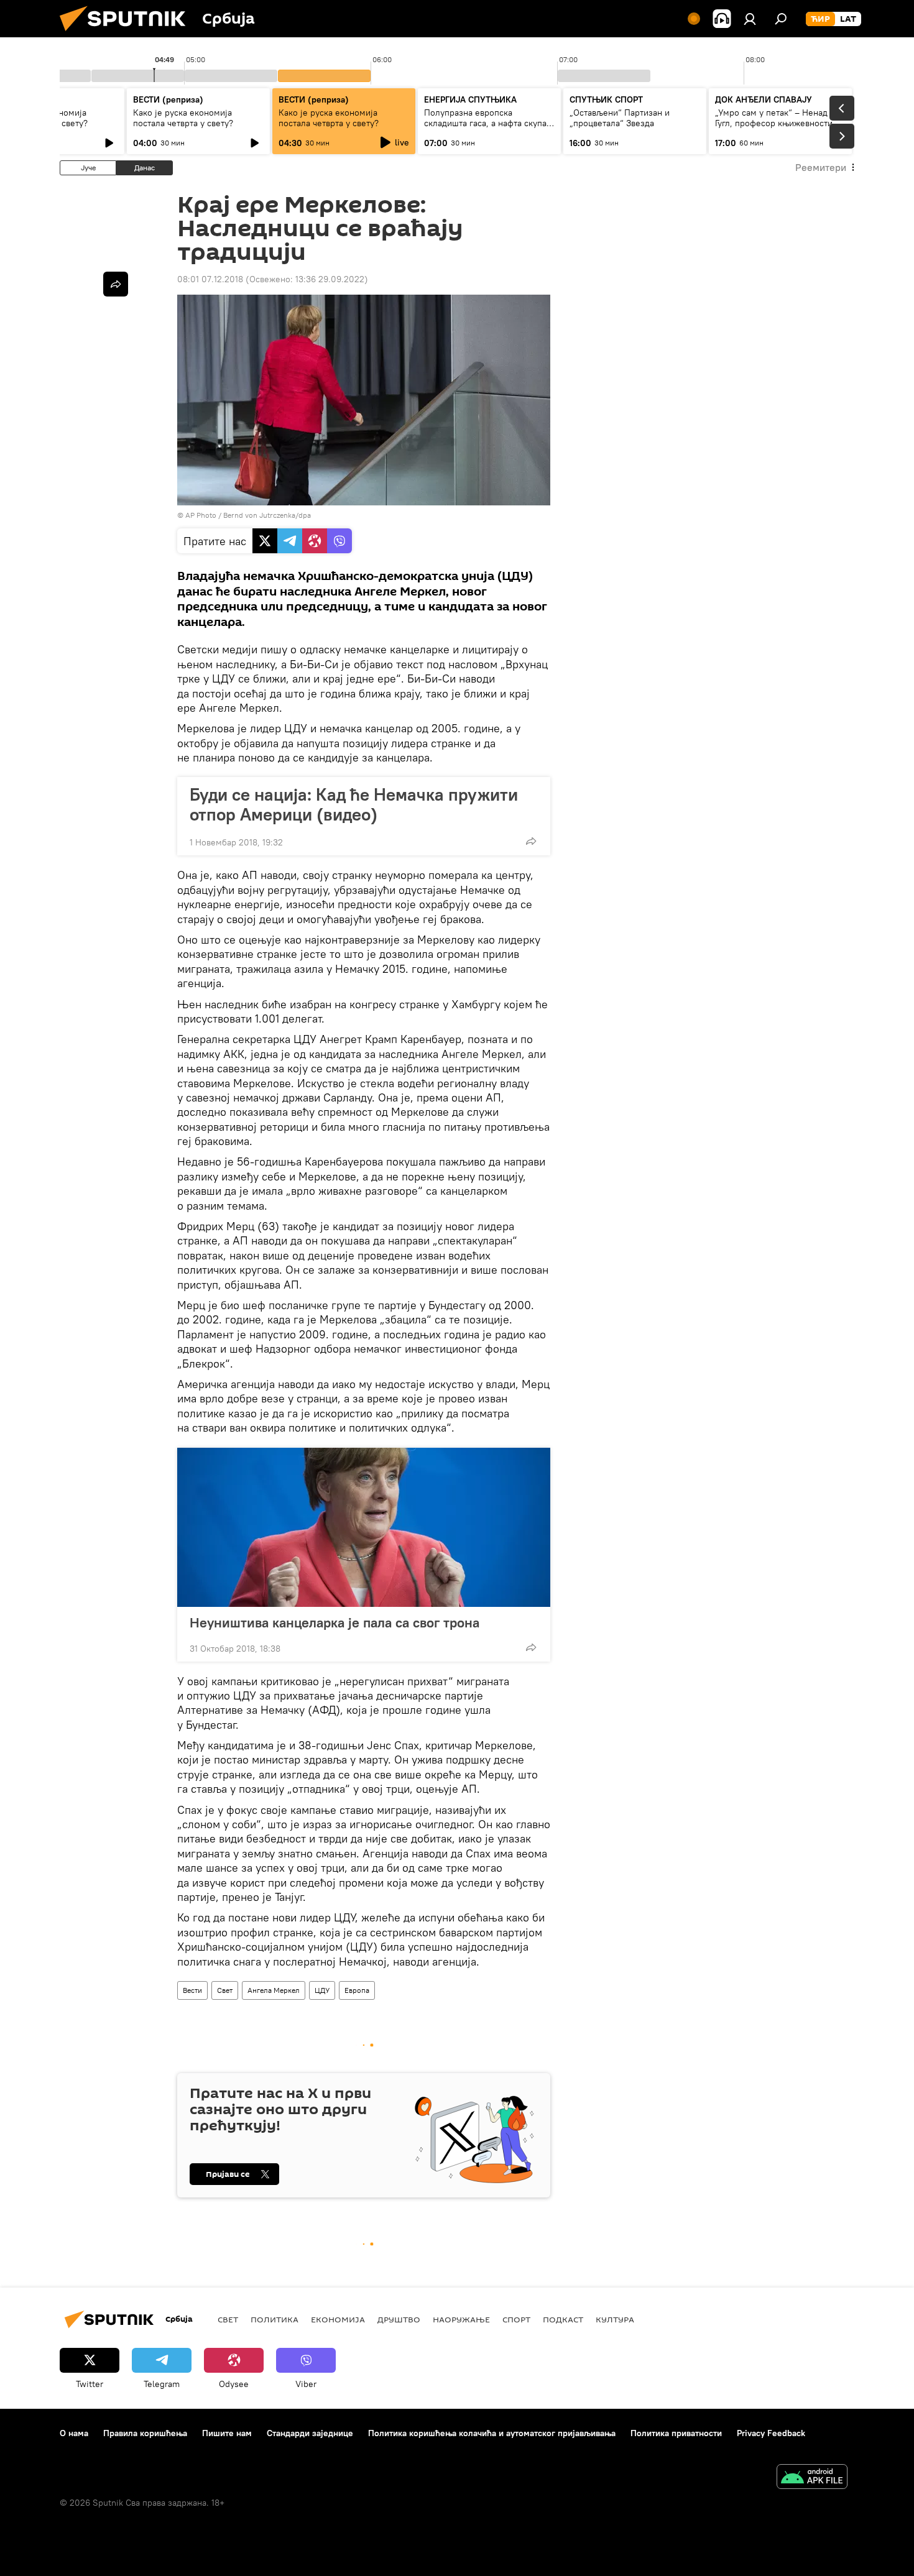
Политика (275, 2319)
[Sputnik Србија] (127, 34)
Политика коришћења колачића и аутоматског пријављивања (492, 2433)
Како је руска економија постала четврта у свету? (183, 118)
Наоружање (461, 2319)
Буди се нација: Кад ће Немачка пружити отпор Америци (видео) (354, 804)
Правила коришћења (145, 2433)
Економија (338, 2319)
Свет (225, 1990)
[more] (531, 841)
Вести (192, 1990)
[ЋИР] (820, 19)
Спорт (516, 2319)
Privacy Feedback (771, 2433)
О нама (74, 2433)
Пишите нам (227, 2433)
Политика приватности (676, 2433)
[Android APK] (812, 2478)
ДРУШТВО (399, 2319)
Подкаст (563, 2319)
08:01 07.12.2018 (210, 279)
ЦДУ (322, 1990)
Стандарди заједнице (310, 2433)
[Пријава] (750, 19)
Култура (615, 2319)
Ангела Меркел (274, 1990)
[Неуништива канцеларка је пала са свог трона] (364, 1527)
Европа (357, 1990)
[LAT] (848, 19)
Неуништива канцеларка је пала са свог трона (335, 1622)
